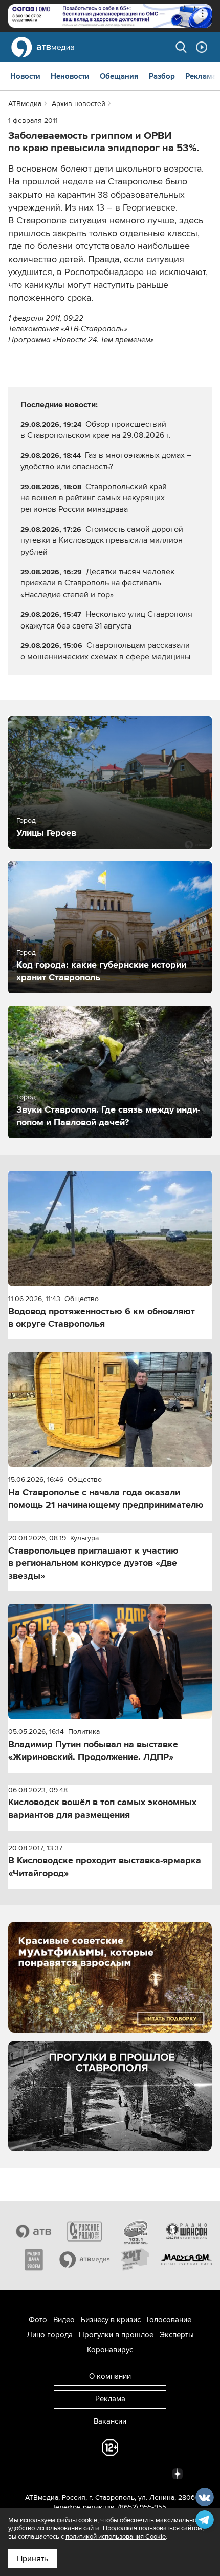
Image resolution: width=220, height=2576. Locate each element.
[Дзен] (178, 2473)
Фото (38, 2320)
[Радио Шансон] (187, 2231)
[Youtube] (133, 2473)
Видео (64, 2320)
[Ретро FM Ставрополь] (136, 2231)
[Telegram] (65, 2473)
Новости (25, 76)
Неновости (70, 76)
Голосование (169, 2320)
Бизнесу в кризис (111, 2320)
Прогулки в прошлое (116, 2335)
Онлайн (202, 47)
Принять (32, 2559)
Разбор (162, 76)
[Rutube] (155, 2473)
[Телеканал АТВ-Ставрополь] (34, 2231)
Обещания (119, 76)
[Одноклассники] (87, 2473)
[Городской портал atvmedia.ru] (85, 2260)
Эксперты (177, 2335)
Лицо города (50, 2335)
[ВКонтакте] (42, 2473)
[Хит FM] (136, 2260)
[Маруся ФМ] (187, 2260)
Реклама (201, 76)
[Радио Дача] (34, 2260)
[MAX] (110, 2473)
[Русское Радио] (85, 2231)
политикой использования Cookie (116, 2537)
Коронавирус (110, 2350)
